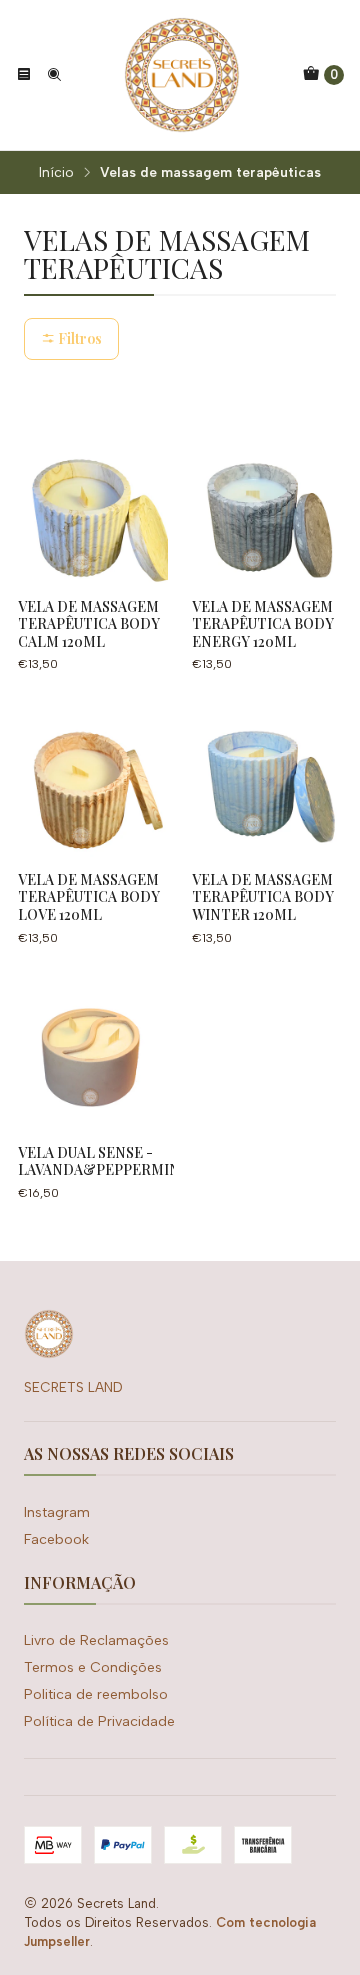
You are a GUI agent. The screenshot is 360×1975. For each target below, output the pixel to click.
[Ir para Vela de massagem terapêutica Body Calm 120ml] (93, 509)
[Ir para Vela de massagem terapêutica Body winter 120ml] (267, 782)
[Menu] (24, 75)
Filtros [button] (78, 338)
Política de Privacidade (99, 1721)
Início (56, 173)
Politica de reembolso (96, 1694)
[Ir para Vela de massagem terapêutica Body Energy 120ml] (267, 509)
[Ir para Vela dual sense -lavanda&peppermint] (93, 1055)
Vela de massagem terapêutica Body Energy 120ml (263, 624)
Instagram (57, 1512)
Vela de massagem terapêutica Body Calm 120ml (89, 624)
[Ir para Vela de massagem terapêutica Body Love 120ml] (93, 782)
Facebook (56, 1539)
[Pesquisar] (53, 75)
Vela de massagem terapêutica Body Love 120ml (89, 897)
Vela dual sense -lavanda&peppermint (104, 1161)
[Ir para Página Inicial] (182, 75)
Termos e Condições (93, 1667)
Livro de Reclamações (96, 1640)
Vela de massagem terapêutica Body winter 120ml (263, 897)
